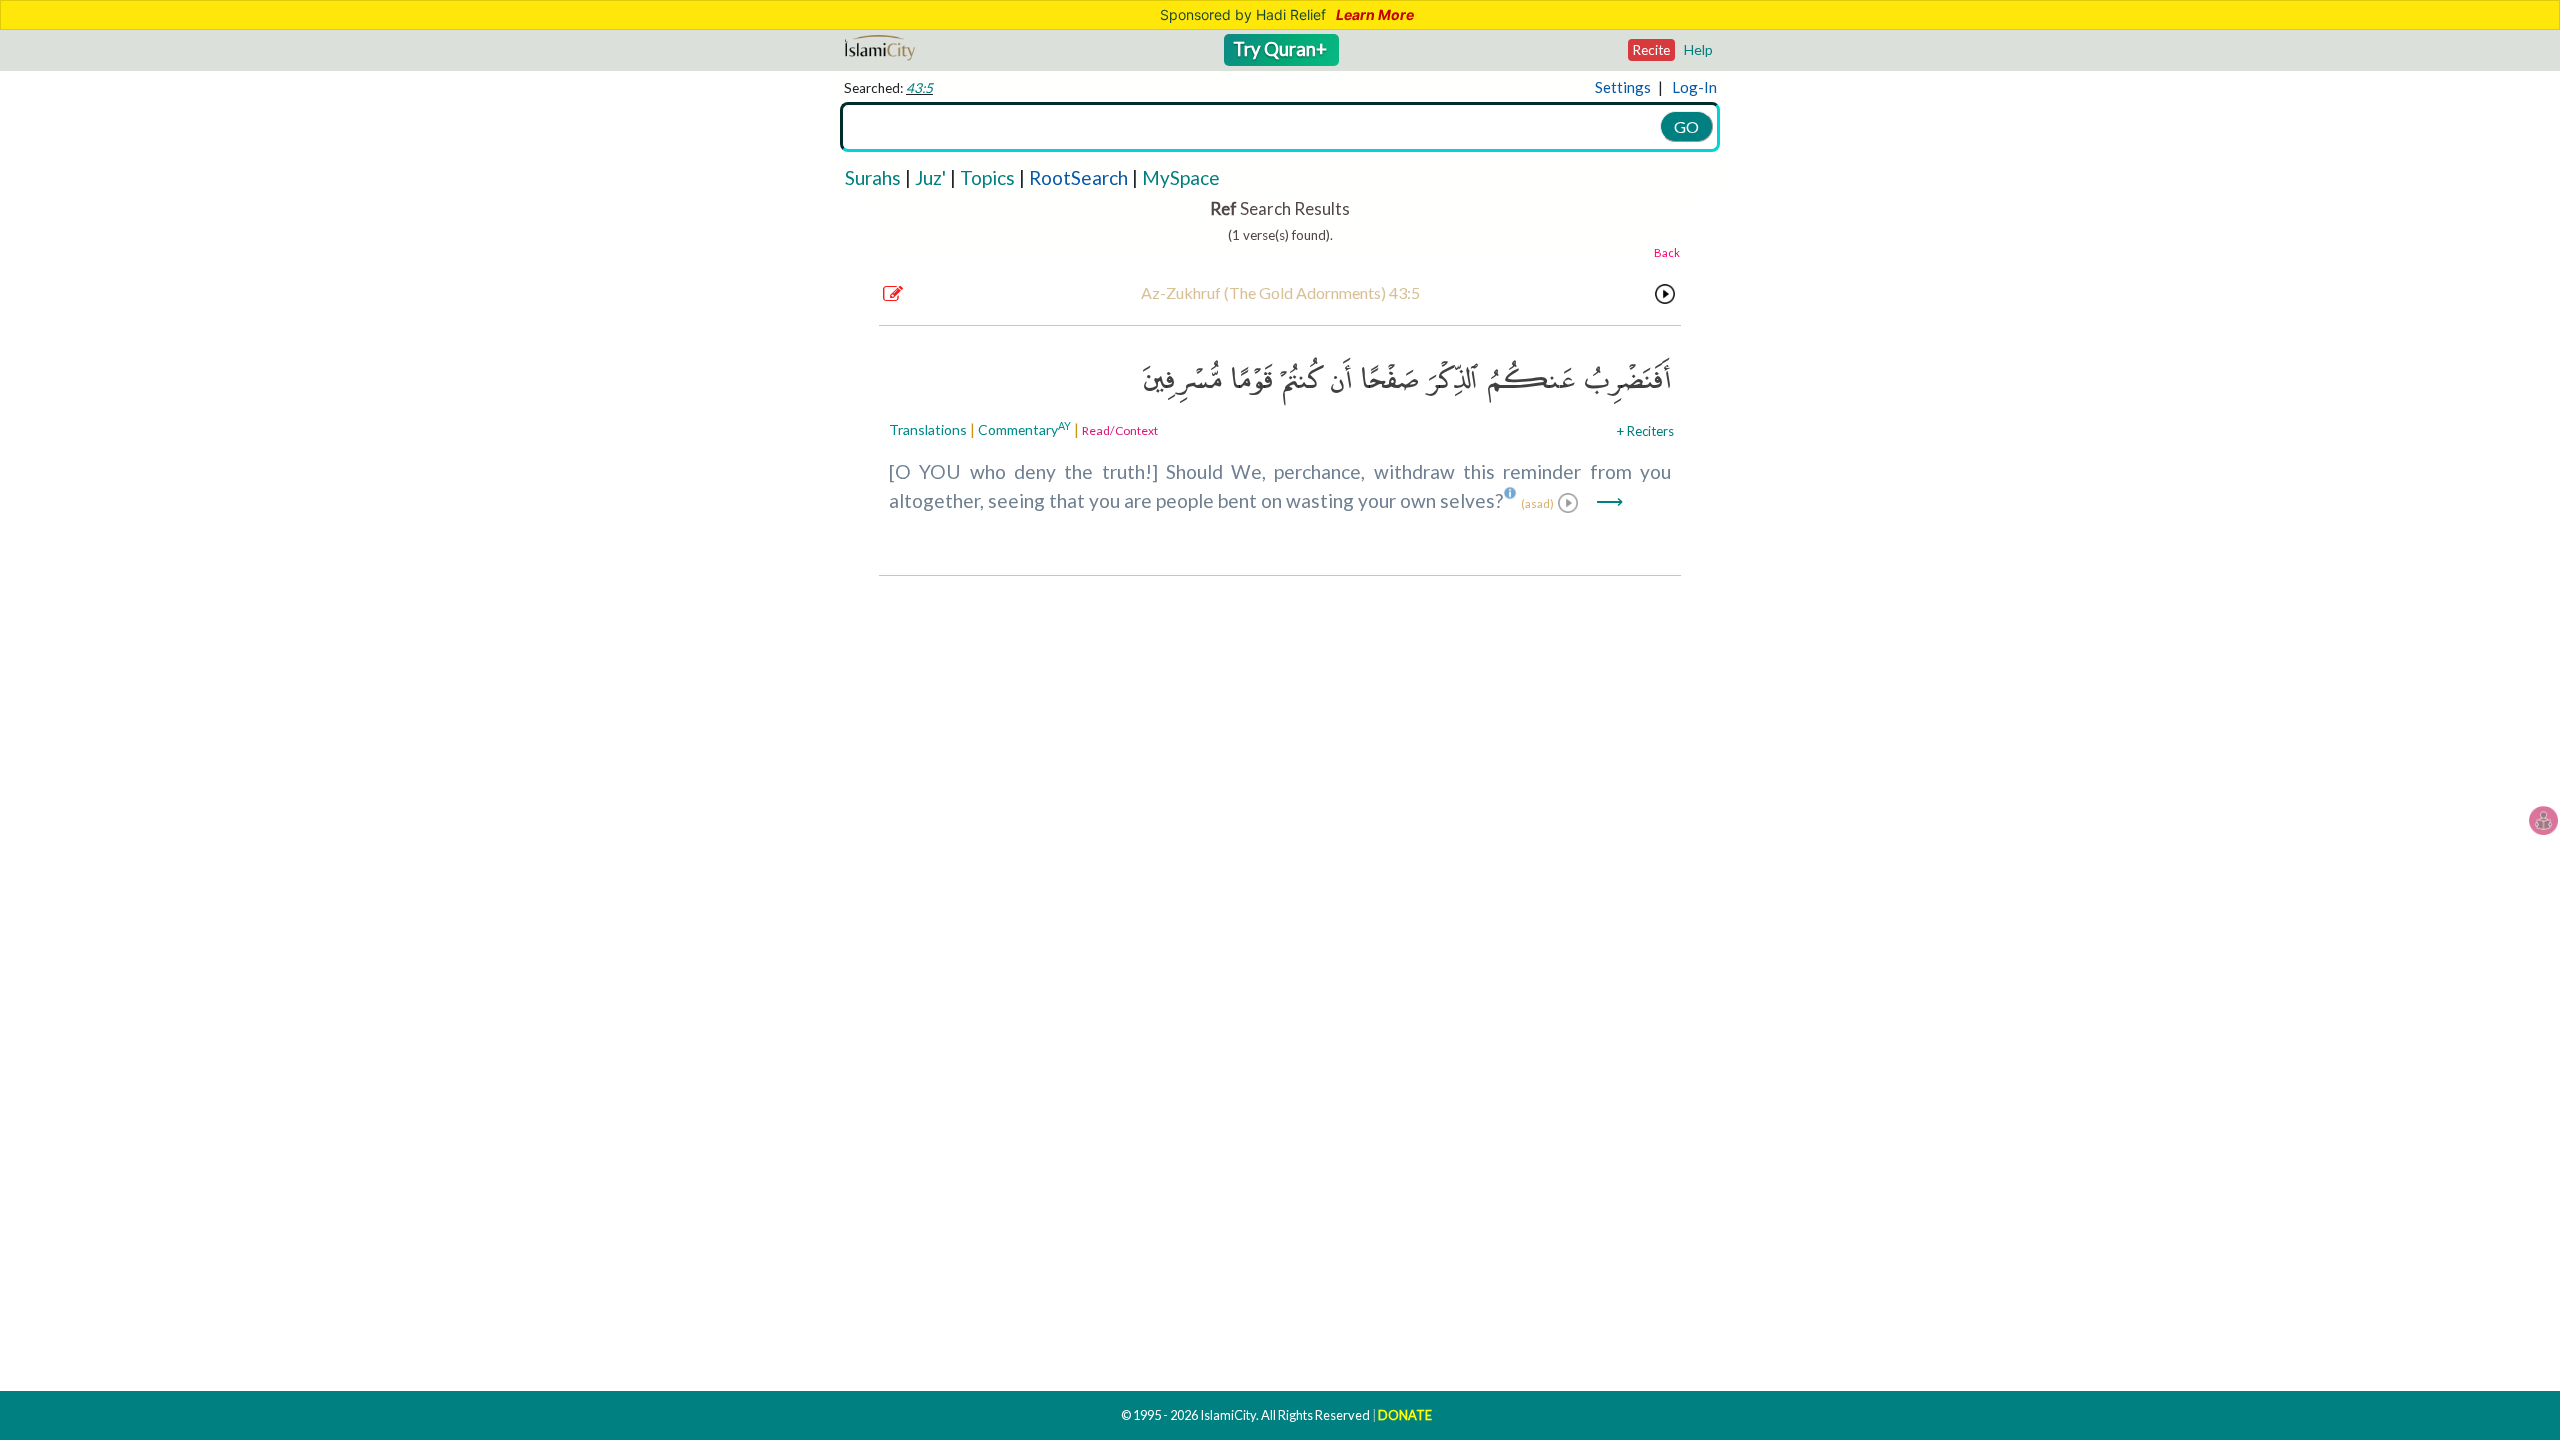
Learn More (1375, 15)
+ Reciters (1645, 431)
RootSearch (1078, 177)
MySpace (1181, 177)
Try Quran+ (1282, 49)
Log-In (1694, 87)
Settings (1623, 87)
